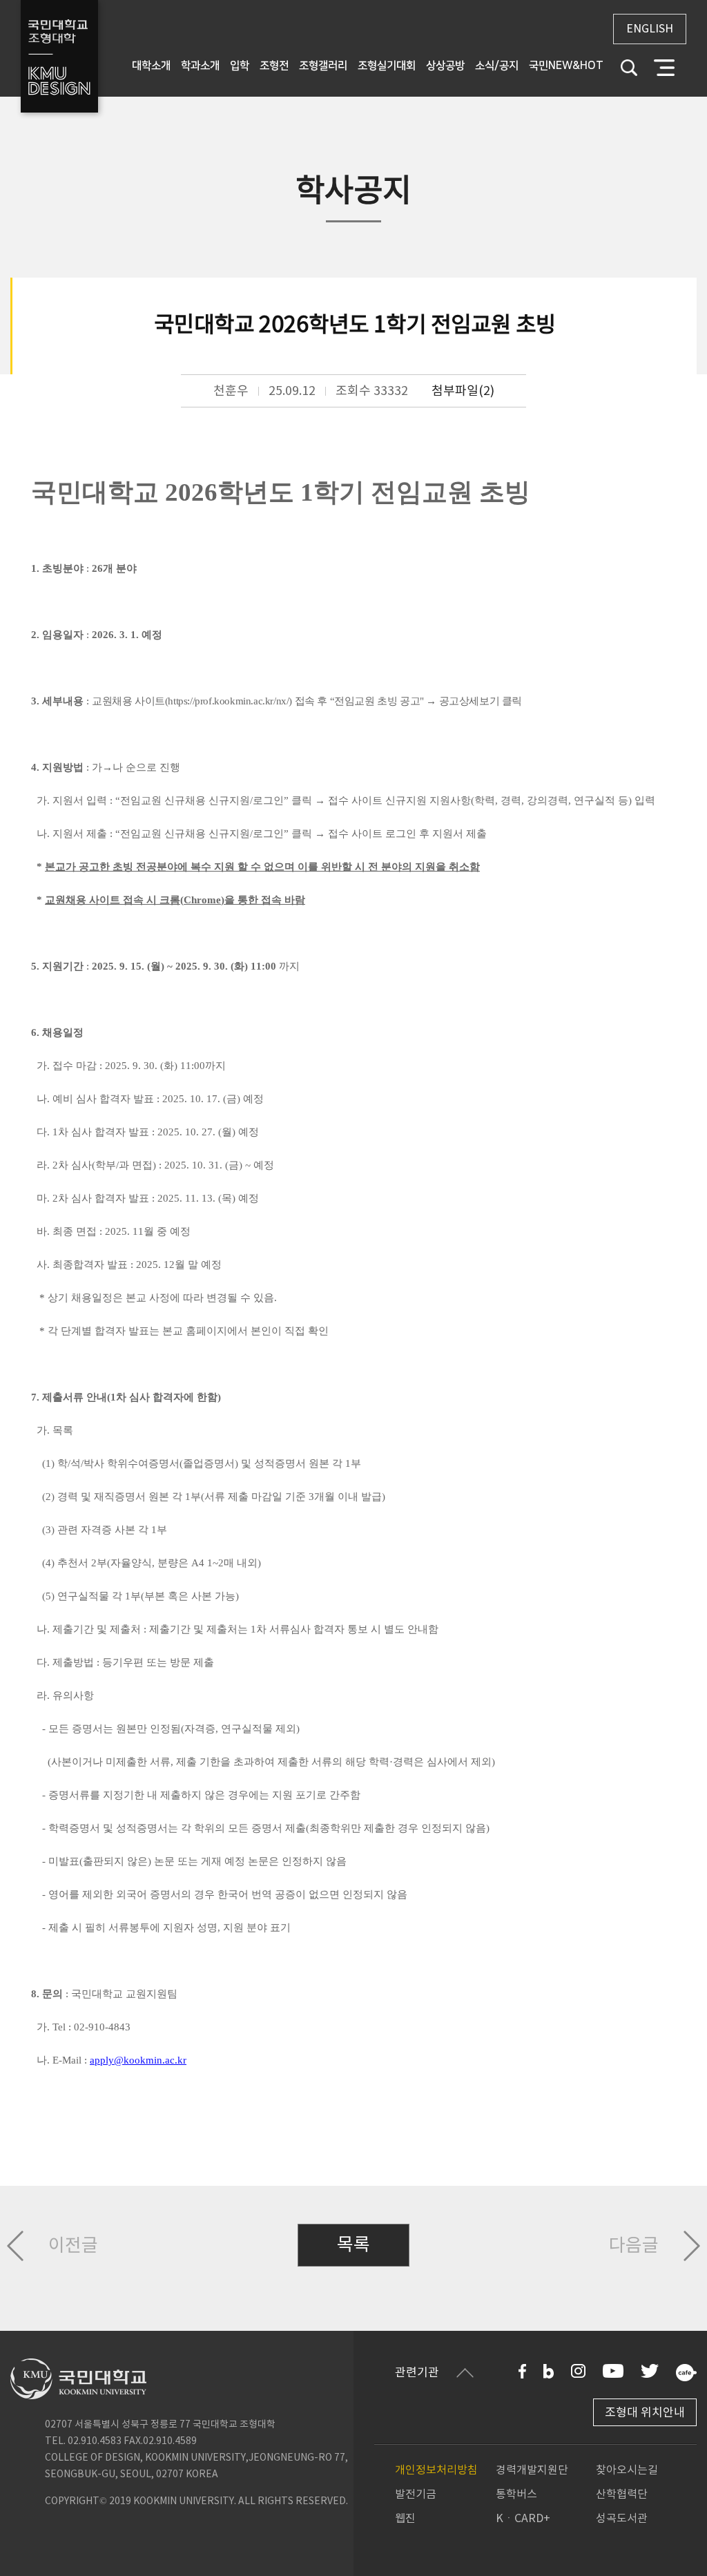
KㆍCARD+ (523, 2519)
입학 (240, 66)
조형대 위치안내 (645, 2413)
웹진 (405, 2519)
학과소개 (200, 66)
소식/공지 (497, 66)
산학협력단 (622, 2495)
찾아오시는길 (627, 2470)
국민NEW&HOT (566, 66)
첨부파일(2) (463, 391)
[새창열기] (522, 2371)
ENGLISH (650, 29)
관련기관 (417, 2373)
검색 (631, 68)
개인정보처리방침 (436, 2470)
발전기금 (416, 2495)
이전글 (73, 2246)
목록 (353, 2245)
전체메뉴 (666, 68)
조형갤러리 (323, 66)
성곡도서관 (622, 2519)
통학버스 (516, 2495)
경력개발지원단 (532, 2470)
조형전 (274, 66)
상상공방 (445, 66)
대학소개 (151, 66)
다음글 (634, 2246)
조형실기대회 (387, 66)
